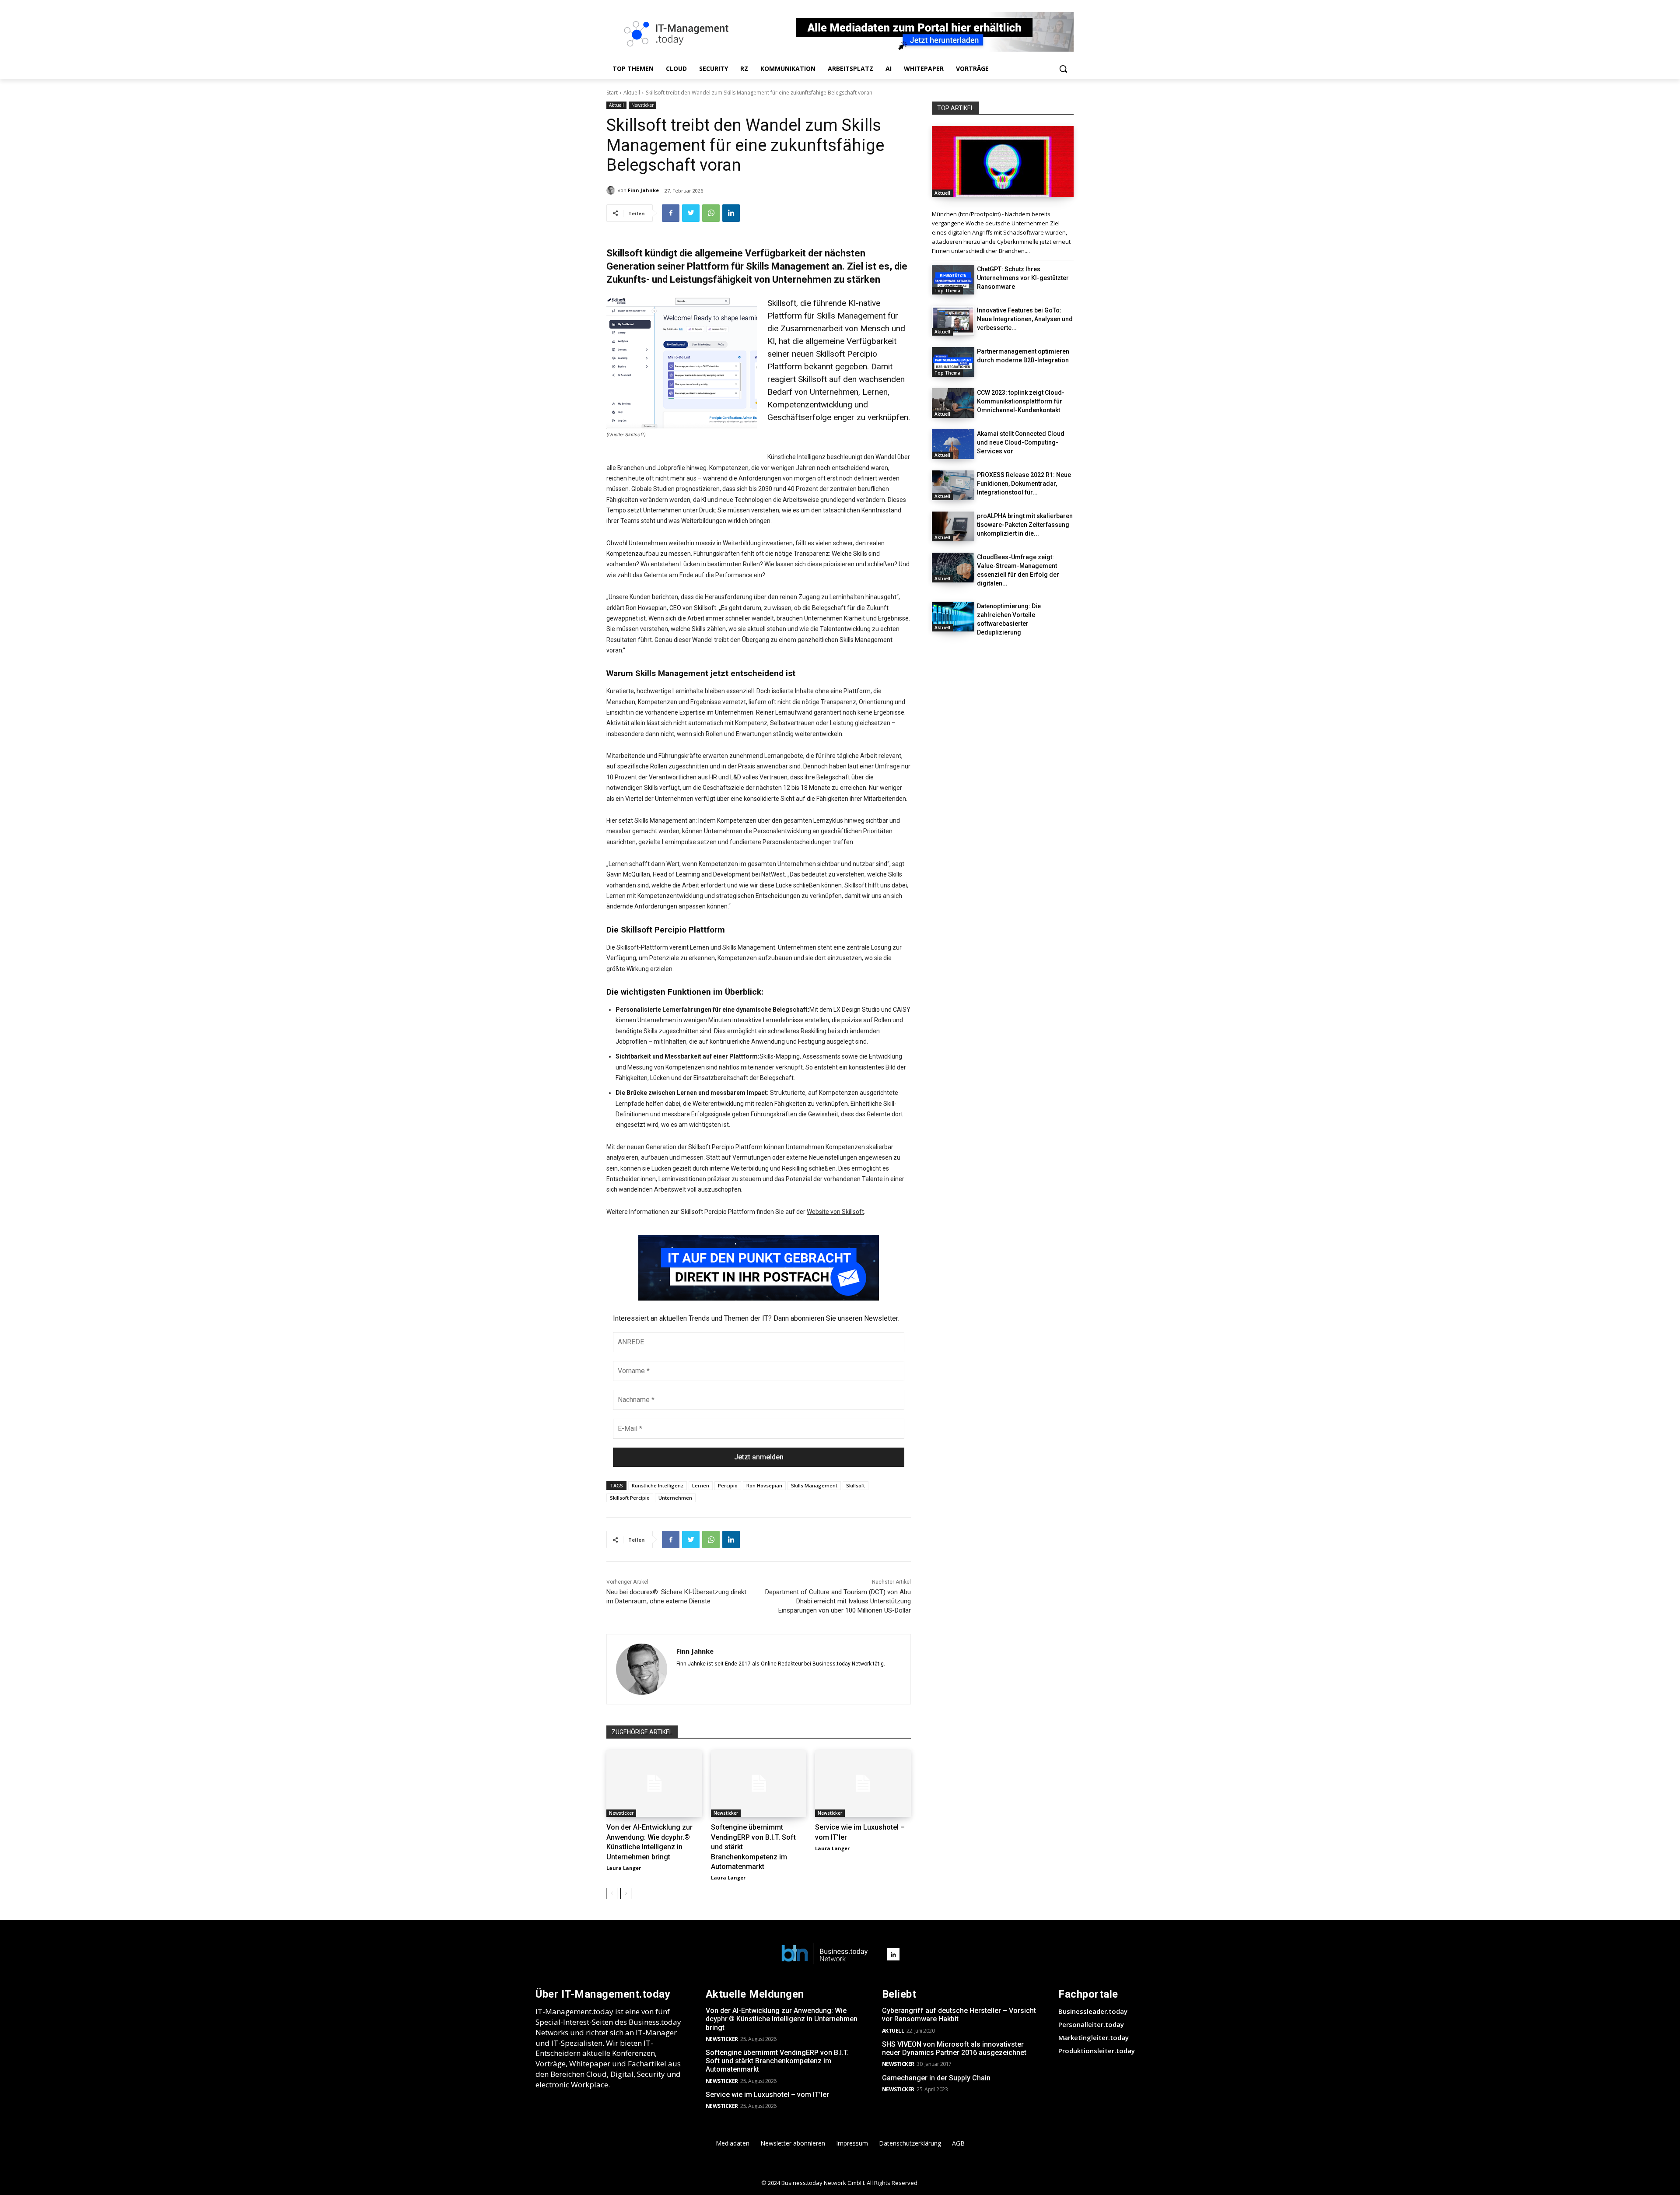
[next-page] (626, 1893)
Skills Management (814, 1485)
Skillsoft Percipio (630, 1498)
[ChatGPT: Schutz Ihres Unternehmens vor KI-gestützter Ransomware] (953, 280)
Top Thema (947, 291)
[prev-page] (612, 1893)
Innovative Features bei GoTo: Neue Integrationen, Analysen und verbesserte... (1025, 319)
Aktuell (632, 93)
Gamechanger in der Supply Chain (936, 2078)
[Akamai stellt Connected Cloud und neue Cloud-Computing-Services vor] (953, 444)
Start (612, 93)
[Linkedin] (731, 213)
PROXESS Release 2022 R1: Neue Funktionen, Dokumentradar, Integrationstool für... (1024, 484)
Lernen (701, 1485)
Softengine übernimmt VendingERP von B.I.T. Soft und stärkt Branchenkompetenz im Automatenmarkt (777, 2061)
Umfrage (887, 766)
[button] (1063, 69)
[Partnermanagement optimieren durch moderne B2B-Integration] (953, 362)
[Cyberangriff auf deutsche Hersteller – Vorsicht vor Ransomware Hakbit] (1003, 161)
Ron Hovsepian (764, 1485)
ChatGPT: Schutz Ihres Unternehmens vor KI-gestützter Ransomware (1023, 278)
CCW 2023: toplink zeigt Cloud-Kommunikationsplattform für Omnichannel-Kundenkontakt (1021, 401)
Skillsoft (856, 1485)
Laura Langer (624, 1868)
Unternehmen (675, 1498)
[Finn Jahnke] (612, 190)
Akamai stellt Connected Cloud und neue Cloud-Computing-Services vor (1021, 442)
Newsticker (642, 105)
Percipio (728, 1485)
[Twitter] (691, 213)
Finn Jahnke (643, 190)
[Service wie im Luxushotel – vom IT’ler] (863, 1783)
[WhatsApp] (711, 213)
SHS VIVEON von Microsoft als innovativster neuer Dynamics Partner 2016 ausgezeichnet (954, 2048)
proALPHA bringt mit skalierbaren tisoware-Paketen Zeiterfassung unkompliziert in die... (1025, 525)
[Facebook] (671, 213)
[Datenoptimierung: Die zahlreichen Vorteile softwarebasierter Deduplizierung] (953, 617)
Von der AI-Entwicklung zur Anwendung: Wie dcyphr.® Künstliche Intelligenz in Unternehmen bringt (782, 2019)
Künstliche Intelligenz (658, 1485)
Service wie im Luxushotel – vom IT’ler (767, 2095)
